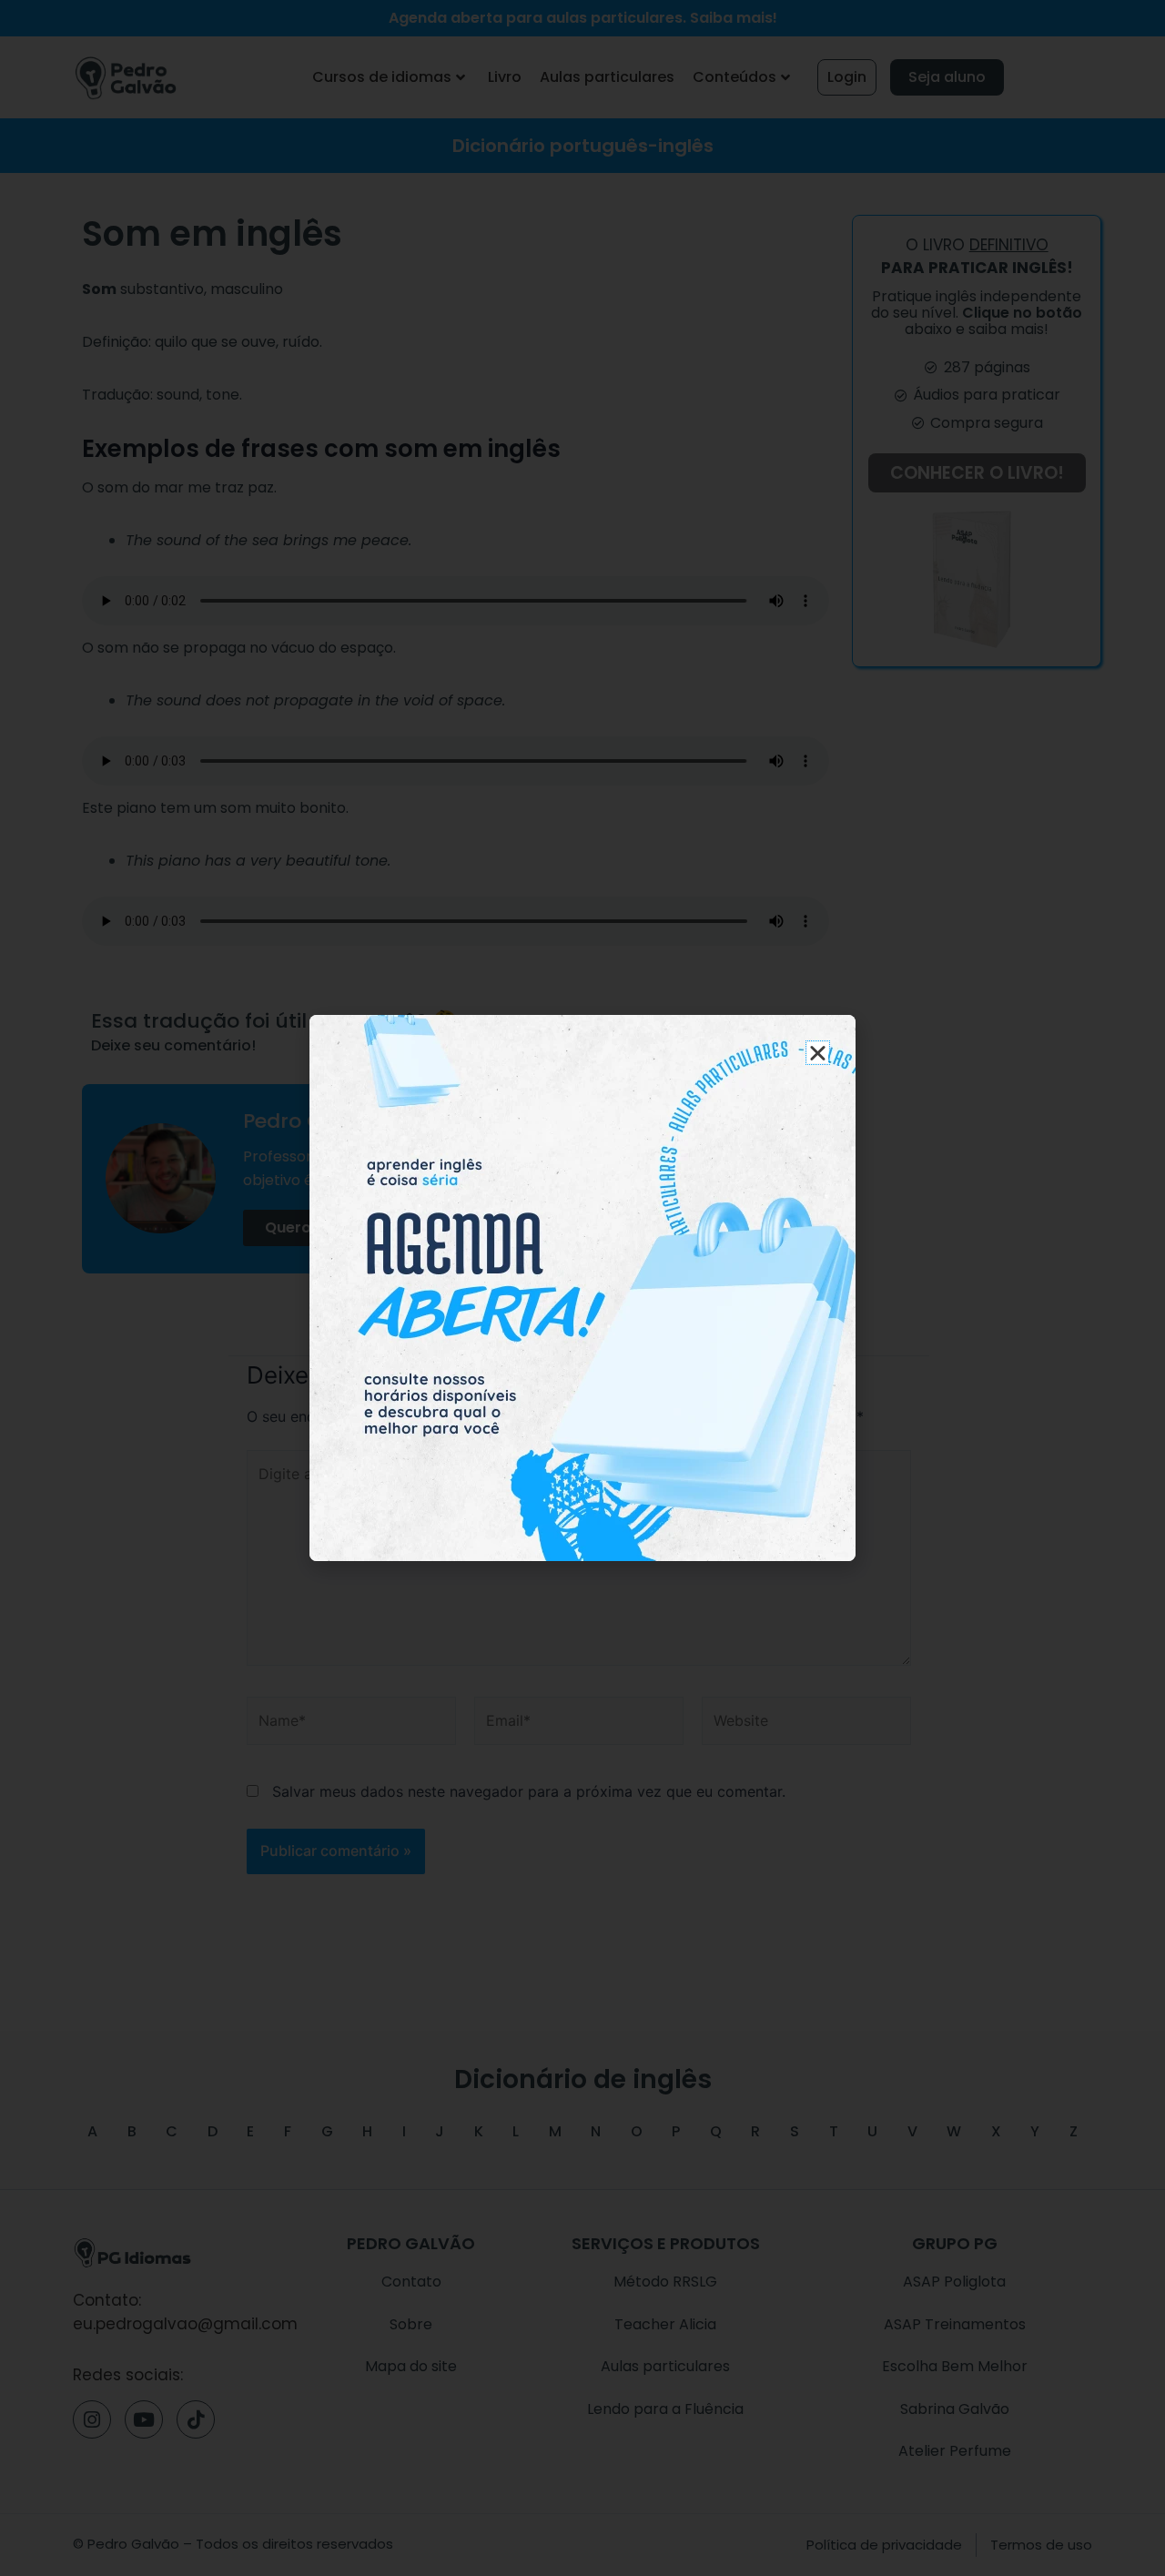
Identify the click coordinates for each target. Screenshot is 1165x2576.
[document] (582, 1288)
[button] (818, 1053)
